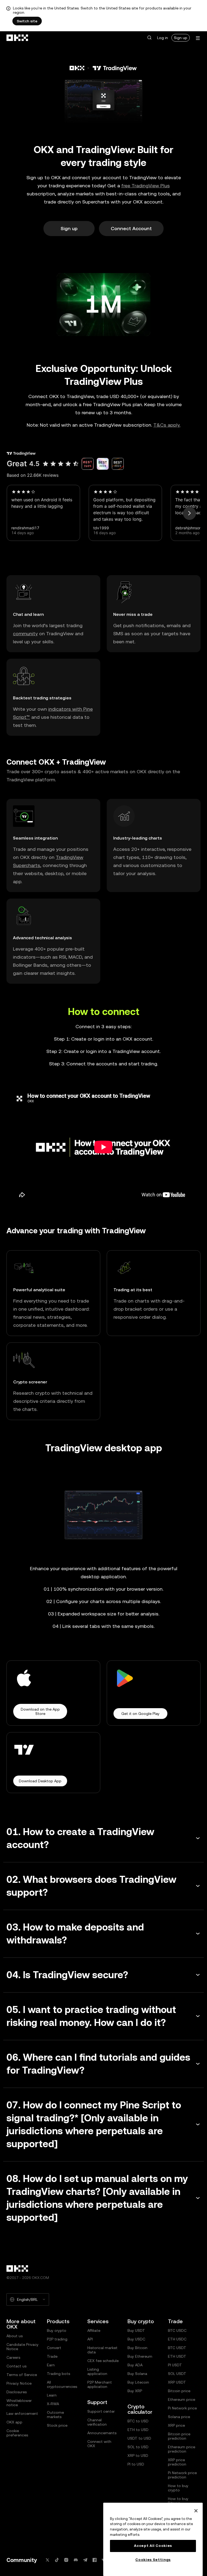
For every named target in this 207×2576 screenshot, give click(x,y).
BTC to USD (138, 2421)
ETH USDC (177, 2339)
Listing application (97, 2371)
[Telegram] (85, 2560)
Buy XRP (135, 2391)
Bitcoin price (179, 2391)
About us (15, 2336)
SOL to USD (138, 2447)
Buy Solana (137, 2374)
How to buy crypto (178, 2488)
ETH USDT (177, 2356)
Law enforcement (22, 2413)
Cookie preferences (17, 2433)
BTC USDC (177, 2330)
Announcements (102, 2433)
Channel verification (97, 2422)
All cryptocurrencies (62, 2384)
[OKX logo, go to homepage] (18, 38)
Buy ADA (135, 2365)
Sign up (181, 38)
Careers (13, 2357)
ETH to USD (138, 2430)
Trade (52, 2356)
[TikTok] (57, 2560)
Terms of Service (22, 2375)
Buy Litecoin (138, 2382)
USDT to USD (139, 2438)
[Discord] (76, 2560)
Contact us (16, 2366)
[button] (149, 38)
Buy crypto (57, 2330)
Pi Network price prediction (182, 2475)
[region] (153, 2539)
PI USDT (175, 2365)
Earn (51, 2365)
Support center (101, 2411)
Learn (52, 2395)
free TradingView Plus (146, 186)
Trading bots (58, 2374)
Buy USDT (136, 2330)
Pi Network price (182, 2408)
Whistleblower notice (19, 2403)
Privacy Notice (19, 2383)
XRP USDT (177, 2382)
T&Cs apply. (167, 425)
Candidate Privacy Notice (23, 2347)
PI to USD (136, 2464)
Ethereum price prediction (182, 2449)
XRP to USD (138, 2456)
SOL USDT (177, 2374)
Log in (163, 38)
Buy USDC (136, 2339)
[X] (47, 2560)
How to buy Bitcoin (178, 2501)
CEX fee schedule (103, 2361)
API (90, 2339)
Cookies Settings (153, 2560)
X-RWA (53, 2404)
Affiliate (94, 2330)
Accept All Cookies (153, 2546)
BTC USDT (177, 2348)
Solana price (179, 2417)
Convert (54, 2348)
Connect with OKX (99, 2444)
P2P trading (57, 2339)
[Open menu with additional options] (198, 38)
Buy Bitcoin (137, 2348)
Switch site (27, 21)
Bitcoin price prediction (179, 2436)
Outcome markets (55, 2415)
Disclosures (17, 2392)
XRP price (176, 2425)
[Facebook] (95, 2560)
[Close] (196, 2511)
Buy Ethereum (140, 2356)
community (25, 633)
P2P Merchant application (100, 2384)
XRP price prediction (177, 2462)
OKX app (14, 2422)
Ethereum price (182, 2399)
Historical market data (102, 2350)
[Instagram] (66, 2560)
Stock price (57, 2425)
